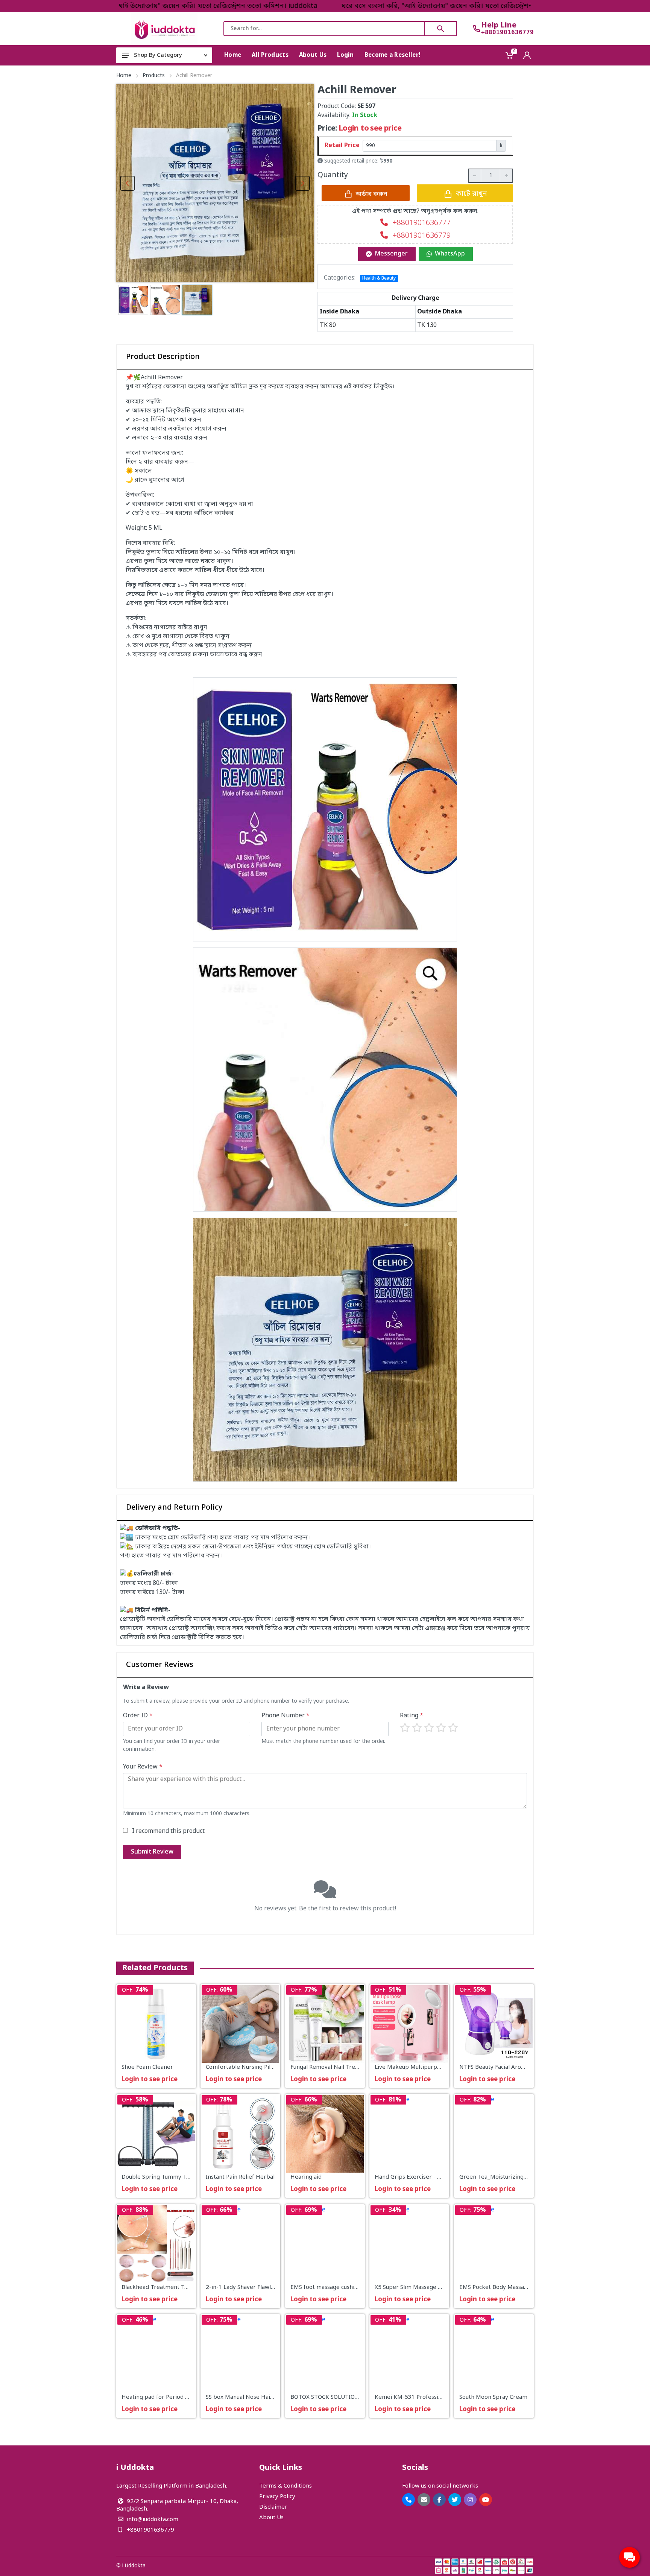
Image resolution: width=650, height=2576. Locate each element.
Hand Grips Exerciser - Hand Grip (420, 2178)
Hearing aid (306, 2178)
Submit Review (152, 1852)
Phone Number (286, 1716)
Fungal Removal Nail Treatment (333, 2067)
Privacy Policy (277, 2497)
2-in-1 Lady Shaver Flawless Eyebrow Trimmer (268, 2287)
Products (154, 76)
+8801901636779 (507, 32)
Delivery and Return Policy (174, 1508)
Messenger (391, 254)
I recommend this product (168, 1831)
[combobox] (324, 29)
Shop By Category (158, 55)
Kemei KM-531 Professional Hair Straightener (437, 2398)
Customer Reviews (160, 1665)
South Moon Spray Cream (493, 2398)
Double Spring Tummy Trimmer (164, 2178)
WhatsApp (450, 254)
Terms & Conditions (286, 2486)
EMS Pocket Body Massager (496, 2287)
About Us (271, 2518)
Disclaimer (273, 2507)
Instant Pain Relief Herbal (240, 2178)
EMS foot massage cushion (326, 2287)
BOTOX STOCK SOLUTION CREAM (335, 2398)
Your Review (143, 1767)
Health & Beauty (379, 278)
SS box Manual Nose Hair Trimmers (253, 2398)
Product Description (163, 357)
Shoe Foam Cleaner (147, 2067)
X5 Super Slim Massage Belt (412, 2287)
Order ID (138, 1716)
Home (124, 76)
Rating (412, 1716)
